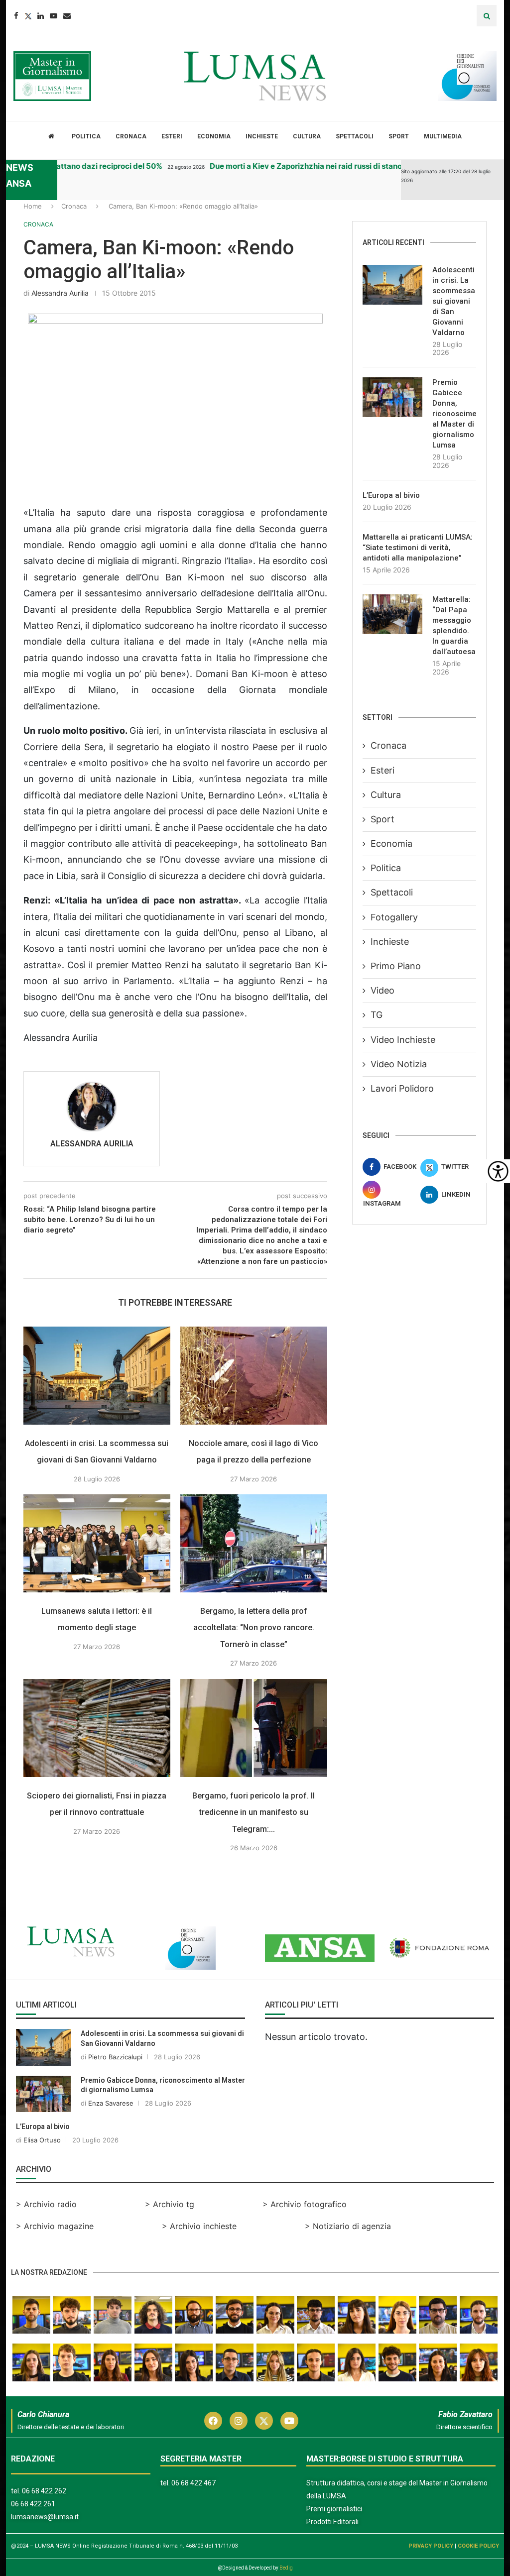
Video (382, 990)
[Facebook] (16, 16)
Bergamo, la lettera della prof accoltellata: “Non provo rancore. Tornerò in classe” (254, 1628)
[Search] (487, 16)
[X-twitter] (264, 2421)
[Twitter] (28, 16)
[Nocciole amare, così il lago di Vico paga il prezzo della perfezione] (254, 1376)
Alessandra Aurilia (60, 293)
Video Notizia (399, 1064)
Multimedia (443, 136)
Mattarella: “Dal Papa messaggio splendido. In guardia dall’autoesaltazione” (454, 625)
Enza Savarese (111, 2103)
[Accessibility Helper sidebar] (498, 1171)
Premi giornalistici (334, 2509)
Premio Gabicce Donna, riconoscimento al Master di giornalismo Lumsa (454, 414)
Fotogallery (394, 917)
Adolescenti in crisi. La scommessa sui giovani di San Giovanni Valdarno (454, 301)
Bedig (286, 2568)
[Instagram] (239, 2421)
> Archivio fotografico (305, 2204)
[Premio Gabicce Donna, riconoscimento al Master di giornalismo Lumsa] (392, 397)
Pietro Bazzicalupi (115, 2057)
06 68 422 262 (44, 2491)
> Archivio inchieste (199, 2226)
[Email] (67, 16)
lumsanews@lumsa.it (45, 2517)
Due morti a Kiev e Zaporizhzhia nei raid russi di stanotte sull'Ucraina (314, 166)
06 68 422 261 (33, 2504)
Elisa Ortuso (42, 2140)
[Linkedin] (41, 16)
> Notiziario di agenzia (348, 2226)
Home (33, 206)
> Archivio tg (170, 2204)
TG (377, 1015)
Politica (86, 136)
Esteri (172, 136)
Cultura (307, 136)
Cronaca (131, 136)
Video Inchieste (403, 1040)
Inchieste (262, 136)
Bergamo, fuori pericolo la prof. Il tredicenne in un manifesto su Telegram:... (254, 1812)
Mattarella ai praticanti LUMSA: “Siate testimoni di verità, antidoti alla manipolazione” (418, 548)
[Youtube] (54, 16)
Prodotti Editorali (332, 2522)
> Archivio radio (46, 2204)
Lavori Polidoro (402, 1088)
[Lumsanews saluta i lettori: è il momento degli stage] (97, 1543)
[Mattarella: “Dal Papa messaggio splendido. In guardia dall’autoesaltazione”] (392, 614)
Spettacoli (355, 136)
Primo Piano (396, 966)
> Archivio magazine (55, 2226)
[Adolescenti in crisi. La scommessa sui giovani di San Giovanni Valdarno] (97, 1376)
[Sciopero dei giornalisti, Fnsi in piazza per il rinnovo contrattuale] (97, 1728)
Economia (214, 136)
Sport (399, 136)
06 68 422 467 (193, 2483)
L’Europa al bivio (391, 495)
